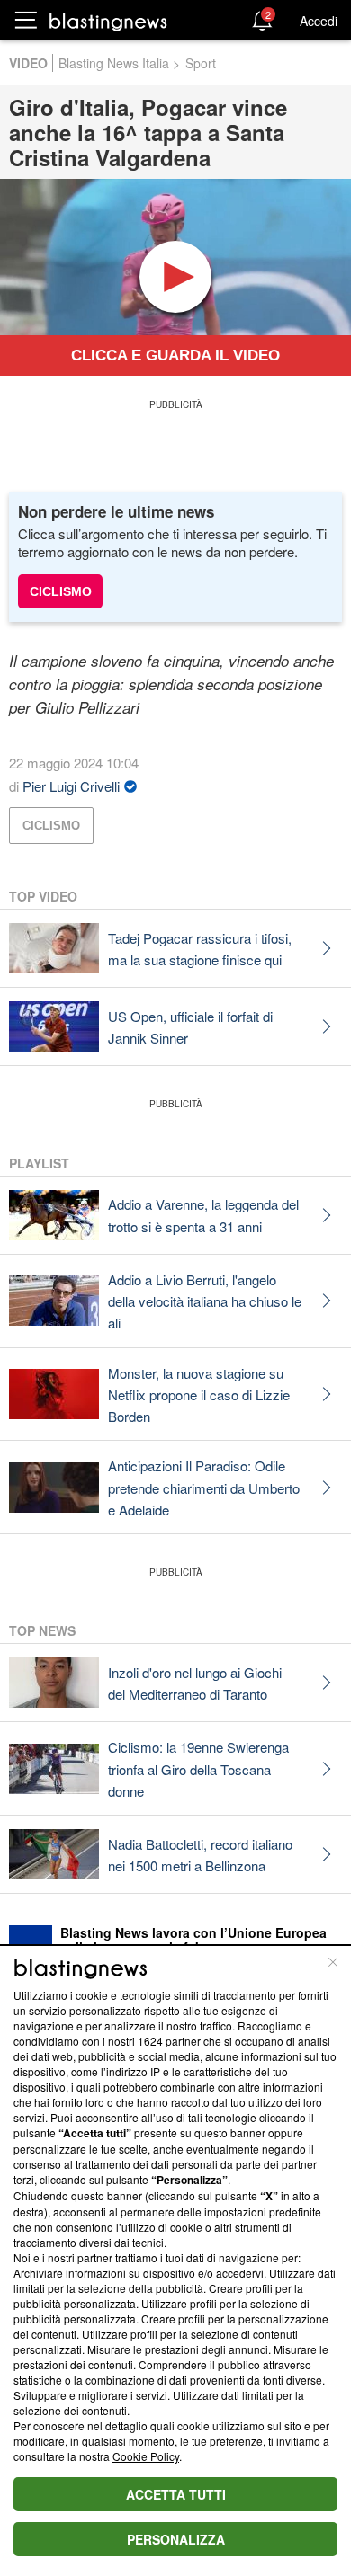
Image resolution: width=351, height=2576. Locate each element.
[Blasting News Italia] (108, 21)
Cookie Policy (146, 2456)
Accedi (319, 21)
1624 (150, 2041)
